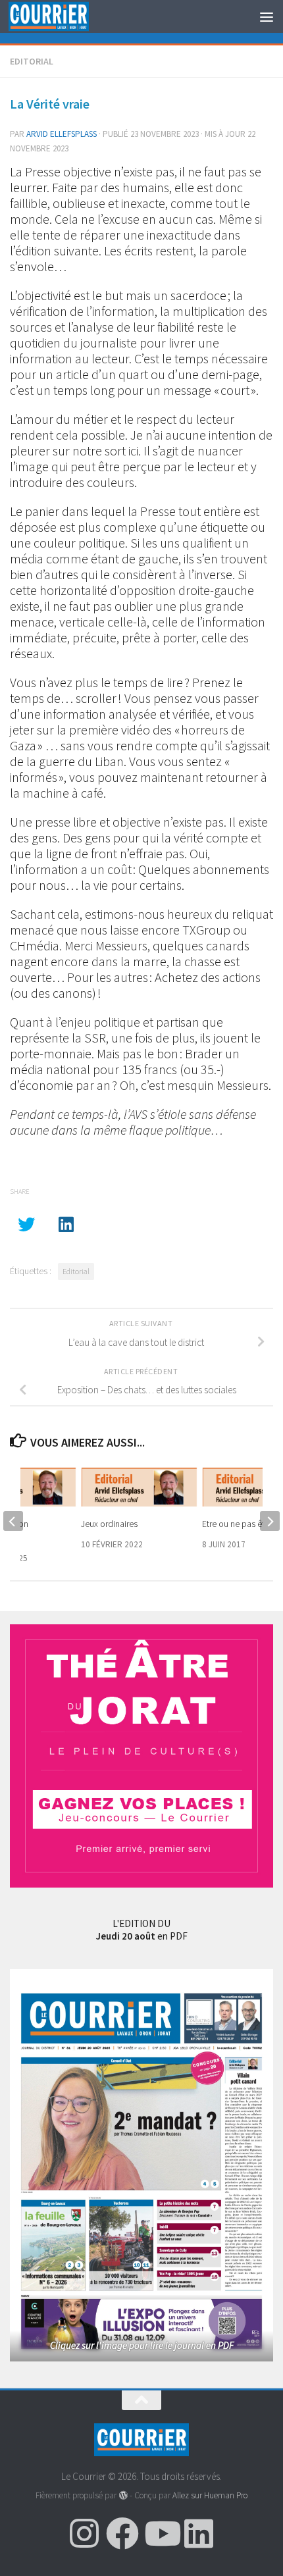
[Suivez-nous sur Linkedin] (199, 2533)
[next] (270, 1521)
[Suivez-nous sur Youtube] (161, 2533)
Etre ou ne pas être (237, 1524)
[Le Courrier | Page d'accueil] (62, 17)
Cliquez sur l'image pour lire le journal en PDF (142, 2345)
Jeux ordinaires (109, 1524)
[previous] (13, 1521)
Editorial (32, 61)
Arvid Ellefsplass (62, 134)
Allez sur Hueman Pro (210, 2495)
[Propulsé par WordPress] (123, 2495)
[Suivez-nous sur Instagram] (84, 2533)
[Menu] (267, 16)
